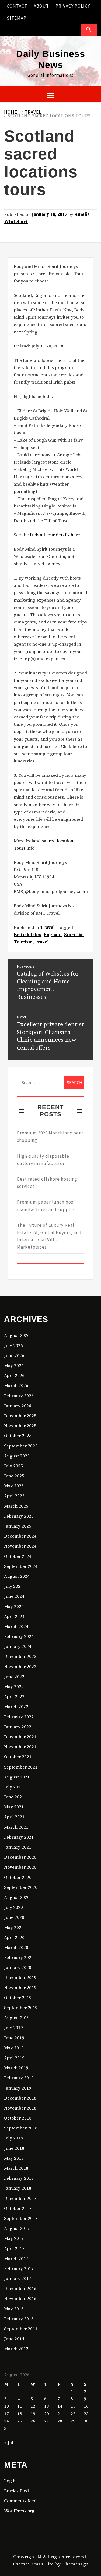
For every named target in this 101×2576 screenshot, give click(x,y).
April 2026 (14, 1376)
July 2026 (13, 1346)
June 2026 (14, 1356)
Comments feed (20, 2501)
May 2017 (14, 2238)
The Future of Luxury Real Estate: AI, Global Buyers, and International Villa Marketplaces (49, 1236)
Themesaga (76, 2564)
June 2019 (14, 2038)
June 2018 (14, 2148)
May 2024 (14, 1607)
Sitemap (17, 18)
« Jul (9, 2443)
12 (33, 2406)
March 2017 (16, 2259)
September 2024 (21, 1566)
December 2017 (20, 2199)
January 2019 (18, 2088)
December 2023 (20, 1657)
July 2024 (13, 1586)
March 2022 (16, 1707)
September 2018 (21, 2128)
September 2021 (21, 1767)
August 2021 (17, 1777)
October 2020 (18, 1878)
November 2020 (20, 1867)
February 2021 (19, 1837)
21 (60, 2414)
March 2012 (16, 2349)
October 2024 (18, 1556)
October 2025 (18, 1436)
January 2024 (18, 1647)
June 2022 (14, 1677)
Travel (47, 928)
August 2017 (17, 2229)
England (53, 935)
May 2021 (14, 1807)
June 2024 (14, 1596)
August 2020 (17, 1897)
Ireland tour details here (55, 535)
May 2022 (14, 1687)
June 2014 (14, 2339)
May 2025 (14, 1486)
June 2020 (14, 1917)
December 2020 (20, 1857)
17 (6, 2414)
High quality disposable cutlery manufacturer (43, 1160)
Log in (10, 2481)
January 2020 (18, 1968)
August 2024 (17, 1576)
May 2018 (14, 2158)
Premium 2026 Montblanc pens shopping (50, 1137)
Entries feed (16, 2491)
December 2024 (20, 1536)
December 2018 (20, 2098)
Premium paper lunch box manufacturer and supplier (47, 1206)
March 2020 (16, 1948)
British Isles (27, 935)
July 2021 (13, 1787)
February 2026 (19, 1396)
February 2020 (19, 1958)
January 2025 (18, 1526)
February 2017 (19, 2269)
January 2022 (18, 1727)
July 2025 (13, 1466)
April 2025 (14, 1496)
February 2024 (19, 1637)
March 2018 (16, 2168)
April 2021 (14, 1817)
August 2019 (17, 2018)
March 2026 (16, 1386)
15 (73, 2406)
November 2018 (20, 2108)
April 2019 (14, 2058)
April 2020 (14, 1938)
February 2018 (19, 2178)
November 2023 (20, 1667)
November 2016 (20, 2299)
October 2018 (18, 2118)
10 (6, 2406)
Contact (17, 6)
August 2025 (17, 1456)
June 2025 (14, 1476)
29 (73, 2421)
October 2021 (18, 1757)
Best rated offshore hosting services (47, 1183)
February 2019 (19, 2078)
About (41, 6)
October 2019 (18, 1998)
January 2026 (18, 1406)
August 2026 (17, 1335)
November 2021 (20, 1747)
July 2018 (13, 2138)
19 (33, 2414)
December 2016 (20, 2289)
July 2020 (13, 1907)
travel (42, 942)
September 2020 (21, 1887)
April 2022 (14, 1697)
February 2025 (19, 1516)
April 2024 (14, 1617)
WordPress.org (19, 2511)
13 (47, 2406)
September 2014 (21, 2329)
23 (86, 2414)
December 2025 (20, 1416)
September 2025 (21, 1446)
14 (60, 2406)
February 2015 (19, 2319)
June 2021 (14, 1797)
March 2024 (16, 1627)
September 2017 (21, 2219)
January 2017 (18, 2279)
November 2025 (20, 1426)
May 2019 (14, 2048)
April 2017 (14, 2249)
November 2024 (20, 1546)
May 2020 (14, 1928)
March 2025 (16, 1506)
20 (47, 2414)
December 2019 (20, 1978)
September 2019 (21, 2008)
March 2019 (16, 2068)
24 (6, 2421)
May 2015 (14, 2309)
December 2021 (20, 1737)
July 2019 (13, 2028)
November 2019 (20, 1988)
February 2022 (19, 1717)
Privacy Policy (73, 6)
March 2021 (16, 1827)
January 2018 (18, 2188)
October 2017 (18, 2209)
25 (20, 2421)
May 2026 (14, 1366)
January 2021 (18, 1847)
